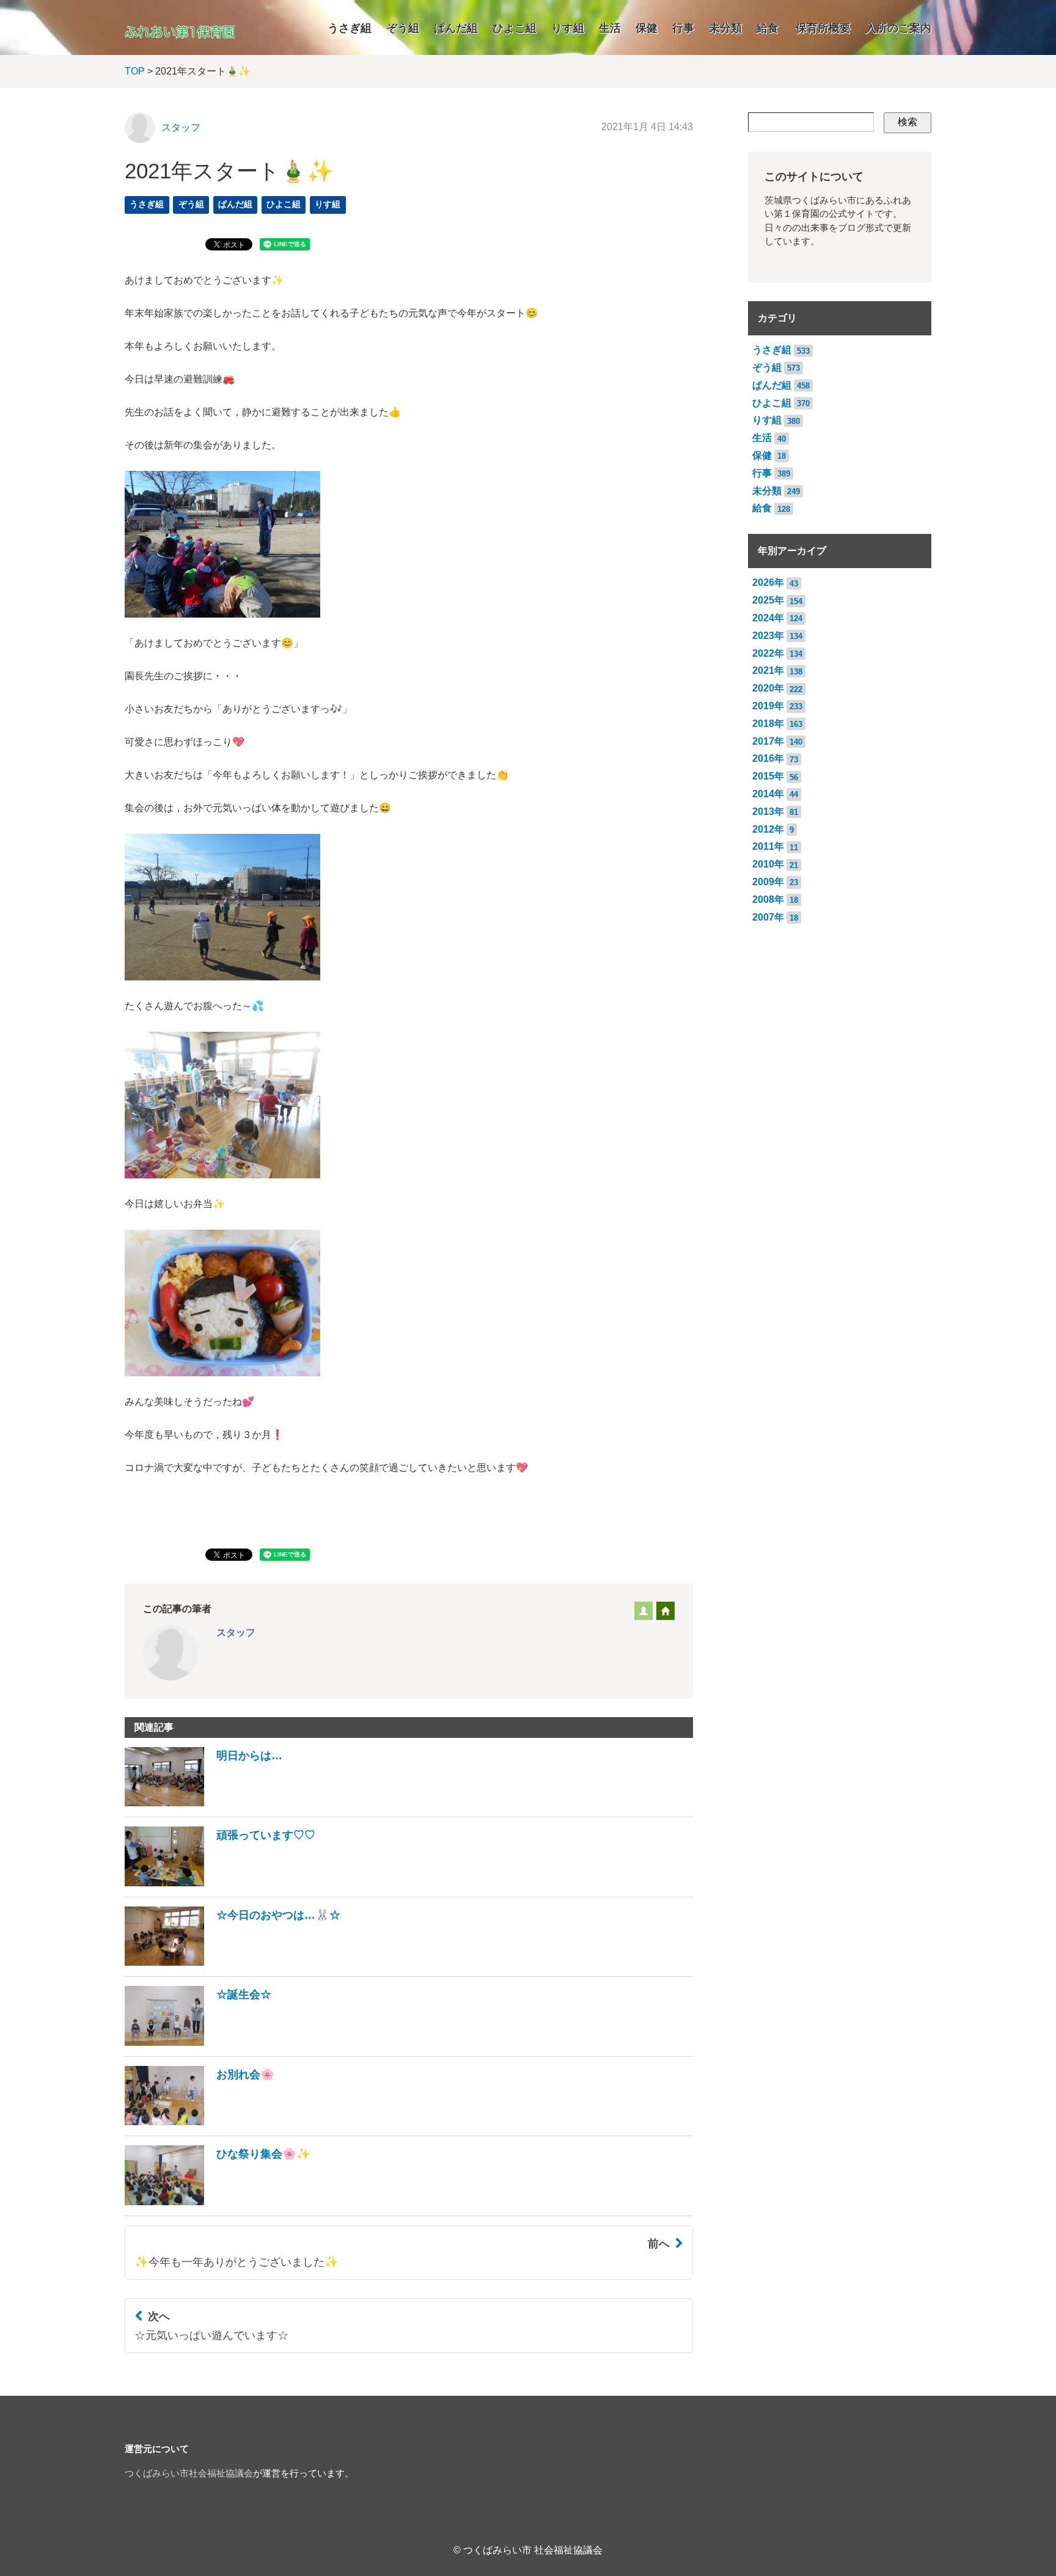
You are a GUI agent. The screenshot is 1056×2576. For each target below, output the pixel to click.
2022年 (768, 653)
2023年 (768, 636)
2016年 (768, 758)
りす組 (568, 28)
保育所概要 (823, 28)
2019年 (768, 706)
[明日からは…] (204, 1803)
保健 (647, 28)
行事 (683, 28)
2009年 (768, 882)
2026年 (768, 582)
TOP (135, 71)
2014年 (768, 794)
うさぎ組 (350, 28)
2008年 (768, 899)
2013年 (768, 812)
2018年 (768, 724)
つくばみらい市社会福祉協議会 (189, 2473)
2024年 (768, 618)
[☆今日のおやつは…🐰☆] (233, 1962)
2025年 (768, 600)
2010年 (768, 864)
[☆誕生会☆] (198, 2042)
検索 (908, 122)
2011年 (768, 846)
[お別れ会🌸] (200, 2122)
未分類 (725, 28)
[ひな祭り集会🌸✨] (218, 2202)
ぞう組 (403, 28)
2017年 (768, 741)
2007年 (768, 917)
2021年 (768, 670)
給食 (768, 28)
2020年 (768, 688)
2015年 (768, 776)
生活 (610, 28)
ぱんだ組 (456, 28)
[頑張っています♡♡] (220, 1883)
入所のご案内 (898, 28)
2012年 (768, 829)
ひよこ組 (515, 28)
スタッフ (181, 127)
